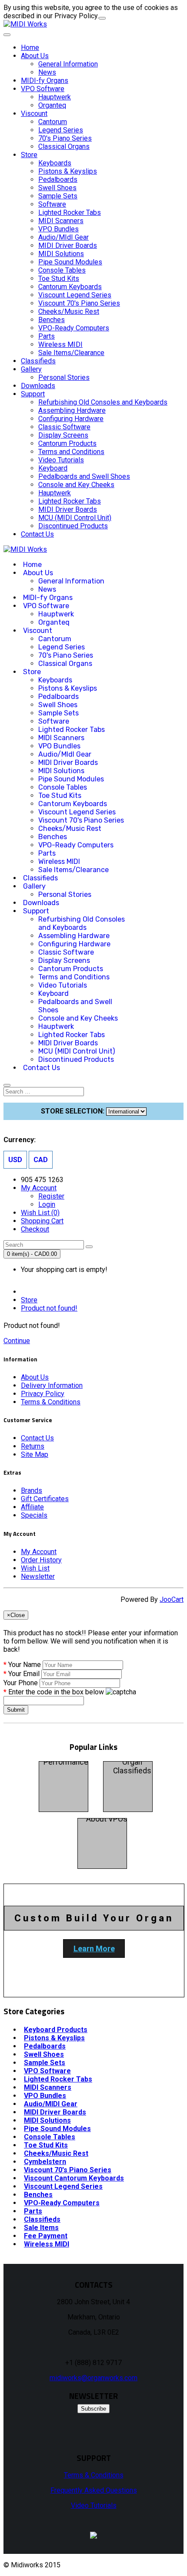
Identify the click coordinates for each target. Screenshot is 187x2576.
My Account (39, 1552)
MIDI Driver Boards (68, 245)
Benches (52, 320)
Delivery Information (52, 1385)
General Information (68, 64)
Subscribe (93, 2409)
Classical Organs (64, 147)
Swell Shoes (57, 188)
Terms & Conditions (51, 1402)
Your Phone (21, 1683)
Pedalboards (58, 180)
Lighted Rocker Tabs (70, 212)
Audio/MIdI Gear (63, 237)
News (47, 72)
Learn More (94, 1948)
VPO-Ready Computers (74, 328)
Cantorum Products (67, 443)
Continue (17, 1341)
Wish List (35, 1568)
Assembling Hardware (72, 410)
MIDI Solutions (61, 254)
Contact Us (37, 534)
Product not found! (49, 1308)
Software (52, 204)
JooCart (172, 1599)
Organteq (52, 105)
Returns (33, 1446)
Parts (47, 336)
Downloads (38, 386)
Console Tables (62, 270)
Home (30, 48)
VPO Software (43, 89)
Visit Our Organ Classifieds (132, 1762)
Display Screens (63, 435)
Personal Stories (64, 377)
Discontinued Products (73, 526)
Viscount (34, 114)
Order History (41, 1560)
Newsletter (38, 1576)
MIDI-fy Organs (45, 81)
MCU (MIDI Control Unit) (75, 518)
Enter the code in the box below (56, 1692)
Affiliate (32, 1507)
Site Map (35, 1454)
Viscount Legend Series (75, 295)
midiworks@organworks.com (93, 2378)
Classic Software (64, 427)
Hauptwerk (55, 97)
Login (47, 1204)
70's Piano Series (65, 138)
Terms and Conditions (71, 452)
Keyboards (55, 163)
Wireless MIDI (60, 344)
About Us (35, 56)
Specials (34, 1515)
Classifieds (38, 361)
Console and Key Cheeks (76, 485)
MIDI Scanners (61, 221)
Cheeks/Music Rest (69, 311)
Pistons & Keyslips (68, 171)
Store (29, 155)
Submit (16, 1710)
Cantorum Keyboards (70, 287)
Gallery (31, 369)
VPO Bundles (58, 229)
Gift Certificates (45, 1499)
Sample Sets (58, 196)
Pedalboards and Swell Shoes (84, 476)
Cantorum (53, 122)
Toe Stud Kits (59, 278)
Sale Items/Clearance (71, 353)
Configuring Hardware (71, 419)
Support (33, 394)
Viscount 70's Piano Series (79, 303)
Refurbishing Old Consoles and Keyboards (103, 402)
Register (51, 1196)
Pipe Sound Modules (70, 262)
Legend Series (61, 130)
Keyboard (53, 468)
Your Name (25, 1665)
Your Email (24, 1674)
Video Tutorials (61, 460)
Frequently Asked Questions (94, 2490)
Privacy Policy (43, 1394)
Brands (32, 1491)
